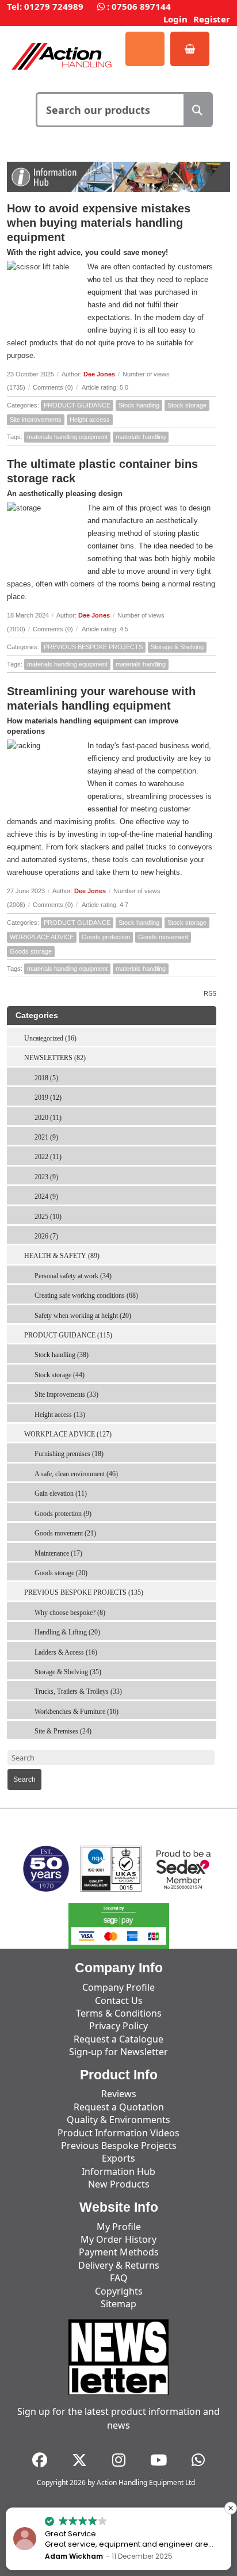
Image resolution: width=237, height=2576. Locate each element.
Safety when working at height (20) (83, 1316)
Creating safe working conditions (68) (86, 1295)
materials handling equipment (67, 437)
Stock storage (187, 405)
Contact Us (119, 2000)
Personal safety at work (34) (73, 1276)
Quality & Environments (118, 2120)
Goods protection (106, 937)
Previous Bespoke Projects (119, 2146)
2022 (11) (48, 1157)
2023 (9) (46, 1177)
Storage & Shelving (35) (68, 1672)
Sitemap (118, 2304)
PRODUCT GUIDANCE (77, 405)
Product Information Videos (118, 2133)
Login (175, 19)
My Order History (118, 2239)
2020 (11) (48, 1118)
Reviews (119, 2094)
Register (212, 19)
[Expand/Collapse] (210, 1054)
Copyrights (119, 2291)
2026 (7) (46, 1236)
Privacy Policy (118, 2026)
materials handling (141, 437)
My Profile (119, 2227)
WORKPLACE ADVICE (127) (68, 1434)
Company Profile (118, 1987)
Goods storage (31, 951)
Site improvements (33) (66, 1394)
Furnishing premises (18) (69, 1454)
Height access (90, 420)
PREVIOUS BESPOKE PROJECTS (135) (84, 1592)
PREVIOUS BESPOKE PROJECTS (93, 647)
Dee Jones (99, 374)
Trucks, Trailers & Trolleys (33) (78, 1691)
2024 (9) (46, 1196)
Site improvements (36, 420)
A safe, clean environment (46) (76, 1474)
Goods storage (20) (61, 1573)
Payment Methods (119, 2252)
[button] (231, 2508)
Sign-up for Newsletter (118, 2052)
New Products (119, 2184)
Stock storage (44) (60, 1375)
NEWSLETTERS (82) (55, 1058)
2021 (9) (46, 1137)
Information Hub (118, 2171)
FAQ (119, 2278)
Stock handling (139, 405)
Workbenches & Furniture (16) (77, 1712)
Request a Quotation (119, 2107)
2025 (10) (48, 1217)
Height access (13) (60, 1415)
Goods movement (163, 937)
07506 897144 (141, 6)
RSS (210, 993)
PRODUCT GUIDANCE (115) (68, 1335)
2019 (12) (48, 1098)
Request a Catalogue (118, 2039)
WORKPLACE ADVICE (42, 937)
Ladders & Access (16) (66, 1652)
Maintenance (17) (58, 1553)
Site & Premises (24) (63, 1731)
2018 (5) (46, 1078)
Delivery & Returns (119, 2265)
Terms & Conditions (119, 2013)
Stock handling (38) (62, 1355)
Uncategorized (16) (50, 1038)
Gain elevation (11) (61, 1493)
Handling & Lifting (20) (67, 1632)
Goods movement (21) (65, 1533)
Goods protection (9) (63, 1514)
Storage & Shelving (177, 647)
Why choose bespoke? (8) (70, 1613)
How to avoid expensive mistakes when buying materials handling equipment (99, 223)
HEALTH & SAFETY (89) (62, 1256)
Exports (118, 2158)
